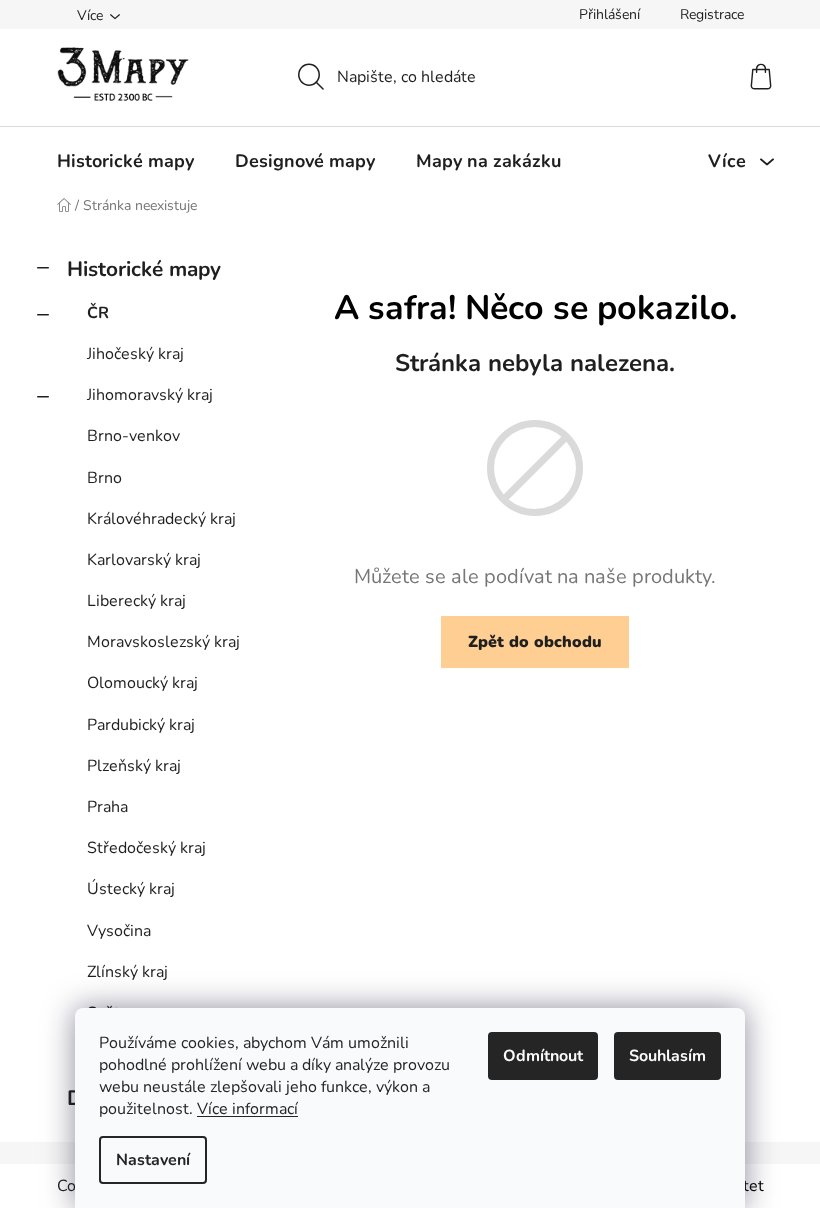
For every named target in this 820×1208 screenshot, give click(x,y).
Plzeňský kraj (134, 766)
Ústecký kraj (131, 889)
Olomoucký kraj (142, 683)
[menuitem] (125, 161)
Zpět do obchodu (535, 642)
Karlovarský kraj (144, 560)
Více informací (247, 1109)
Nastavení (153, 1160)
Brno (104, 478)
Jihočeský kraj (135, 354)
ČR (98, 313)
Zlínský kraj (127, 972)
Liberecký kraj (136, 601)
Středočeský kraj (146, 848)
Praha (107, 807)
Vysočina (119, 931)
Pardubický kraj (141, 725)
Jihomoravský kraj (150, 395)
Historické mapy (144, 269)
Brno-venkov (133, 436)
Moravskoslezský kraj (163, 642)
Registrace (712, 14)
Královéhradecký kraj (161, 519)
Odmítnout (543, 1056)
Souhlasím (667, 1056)
